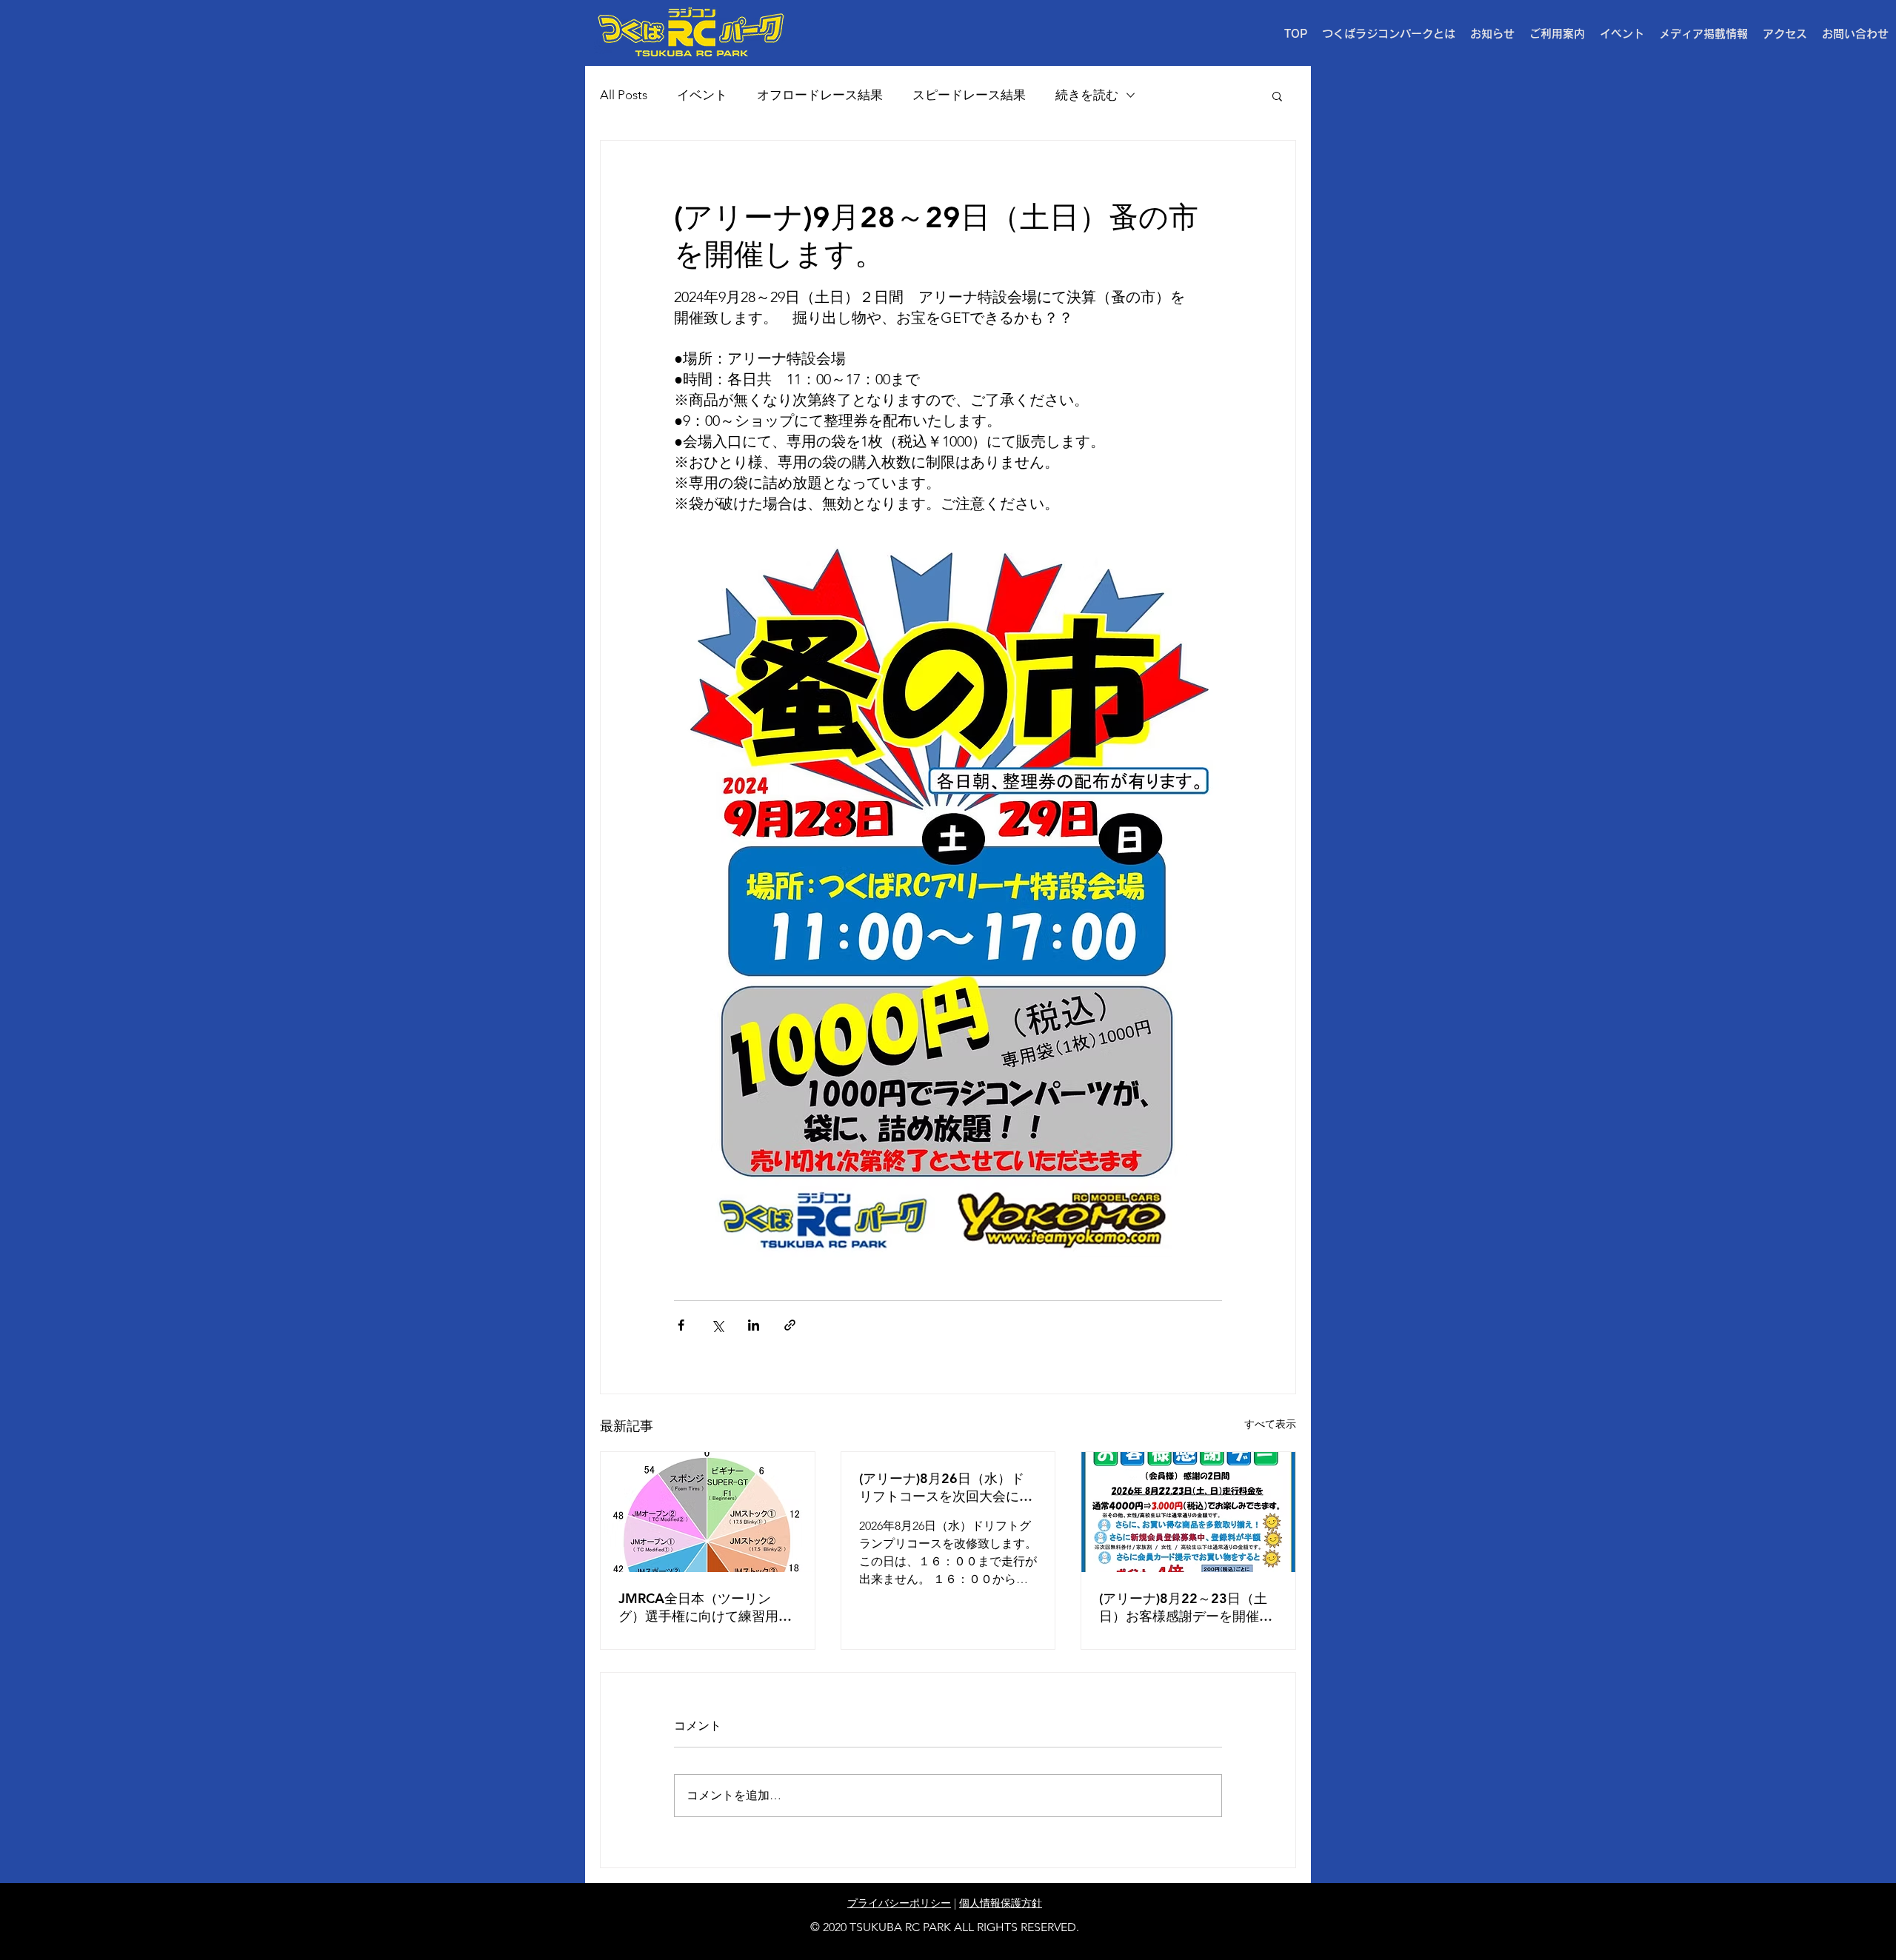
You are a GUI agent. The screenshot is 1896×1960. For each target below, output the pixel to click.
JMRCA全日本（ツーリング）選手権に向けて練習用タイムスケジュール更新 (705, 1608)
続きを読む (1087, 95)
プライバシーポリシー (899, 1903)
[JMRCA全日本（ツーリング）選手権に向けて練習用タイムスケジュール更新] (708, 1512)
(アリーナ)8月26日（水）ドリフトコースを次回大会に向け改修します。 (946, 1488)
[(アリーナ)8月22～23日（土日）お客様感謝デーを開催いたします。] (1188, 1512)
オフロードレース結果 (820, 95)
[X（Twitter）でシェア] (717, 1325)
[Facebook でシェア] (681, 1325)
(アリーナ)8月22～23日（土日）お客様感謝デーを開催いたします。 (1186, 1608)
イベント (702, 95)
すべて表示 (1270, 1424)
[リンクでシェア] (790, 1325)
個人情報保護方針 (1001, 1903)
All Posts (624, 95)
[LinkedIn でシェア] (754, 1325)
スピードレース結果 (969, 95)
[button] (1557, 34)
